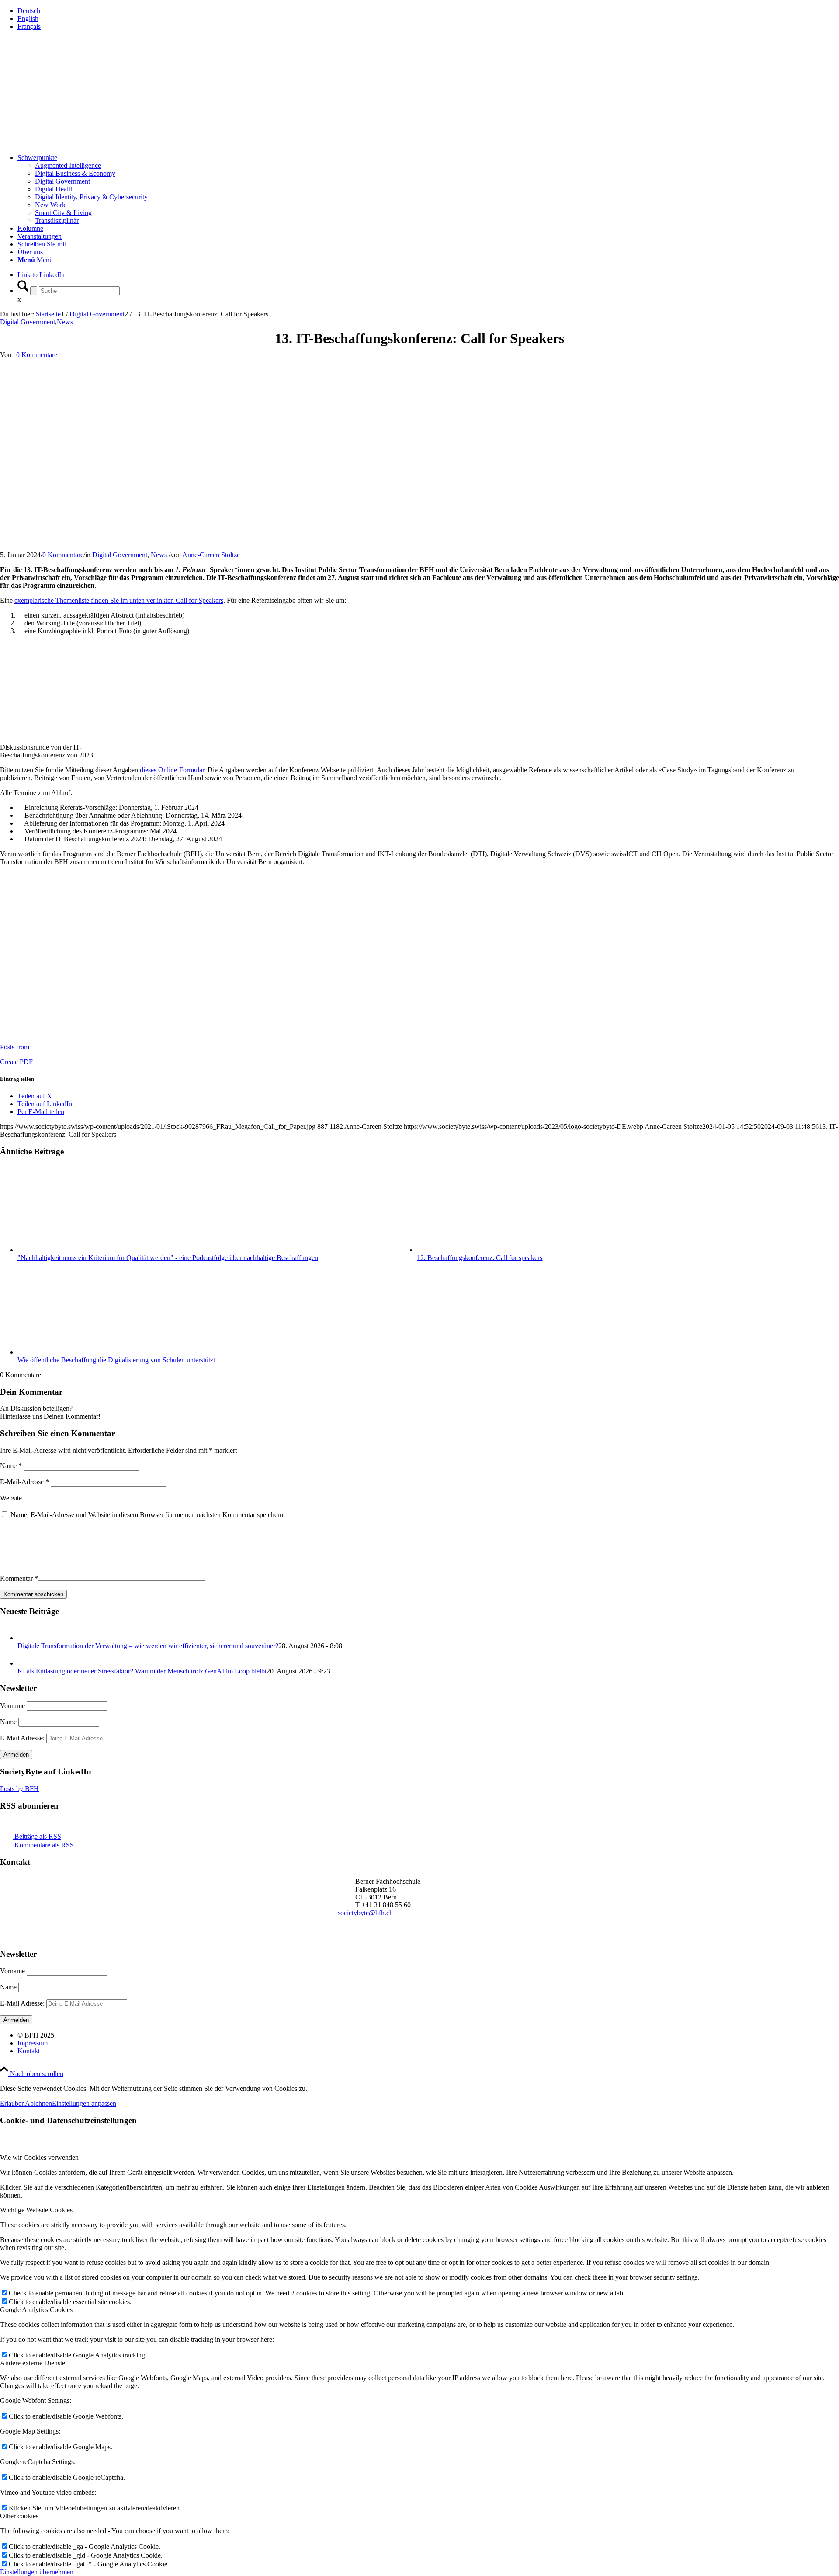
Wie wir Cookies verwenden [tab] (39, 2158)
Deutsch (29, 11)
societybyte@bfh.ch (365, 1913)
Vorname (12, 1706)
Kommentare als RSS (43, 1845)
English (28, 19)
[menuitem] (428, 11)
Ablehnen (38, 2103)
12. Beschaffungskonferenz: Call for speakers (480, 1258)
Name (11, 1466)
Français (29, 26)
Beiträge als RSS (37, 1836)
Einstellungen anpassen (84, 2103)
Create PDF (16, 1062)
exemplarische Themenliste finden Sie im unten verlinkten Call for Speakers (119, 600)
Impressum (33, 2043)
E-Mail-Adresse (24, 1482)
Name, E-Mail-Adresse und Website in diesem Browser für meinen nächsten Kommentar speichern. (148, 1515)
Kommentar (19, 1578)
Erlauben (12, 2103)
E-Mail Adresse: (23, 1738)
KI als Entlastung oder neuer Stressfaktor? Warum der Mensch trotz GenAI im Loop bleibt (142, 1671)
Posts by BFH (19, 1789)
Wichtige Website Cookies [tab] (36, 2210)
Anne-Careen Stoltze (211, 555)
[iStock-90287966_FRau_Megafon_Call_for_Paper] (185, 510)
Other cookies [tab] (19, 2516)
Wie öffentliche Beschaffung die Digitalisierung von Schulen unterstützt (116, 1360)
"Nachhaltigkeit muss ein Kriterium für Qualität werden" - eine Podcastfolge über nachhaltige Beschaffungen (168, 1258)
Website (11, 1498)
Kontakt (29, 2051)
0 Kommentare (37, 355)
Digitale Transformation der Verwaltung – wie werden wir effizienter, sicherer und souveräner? (148, 1646)
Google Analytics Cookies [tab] (36, 2310)
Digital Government (28, 322)
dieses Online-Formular (172, 770)
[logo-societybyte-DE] (66, 92)
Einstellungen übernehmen (37, 2572)
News (65, 322)
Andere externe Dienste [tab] (33, 2363)
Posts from (15, 1047)
